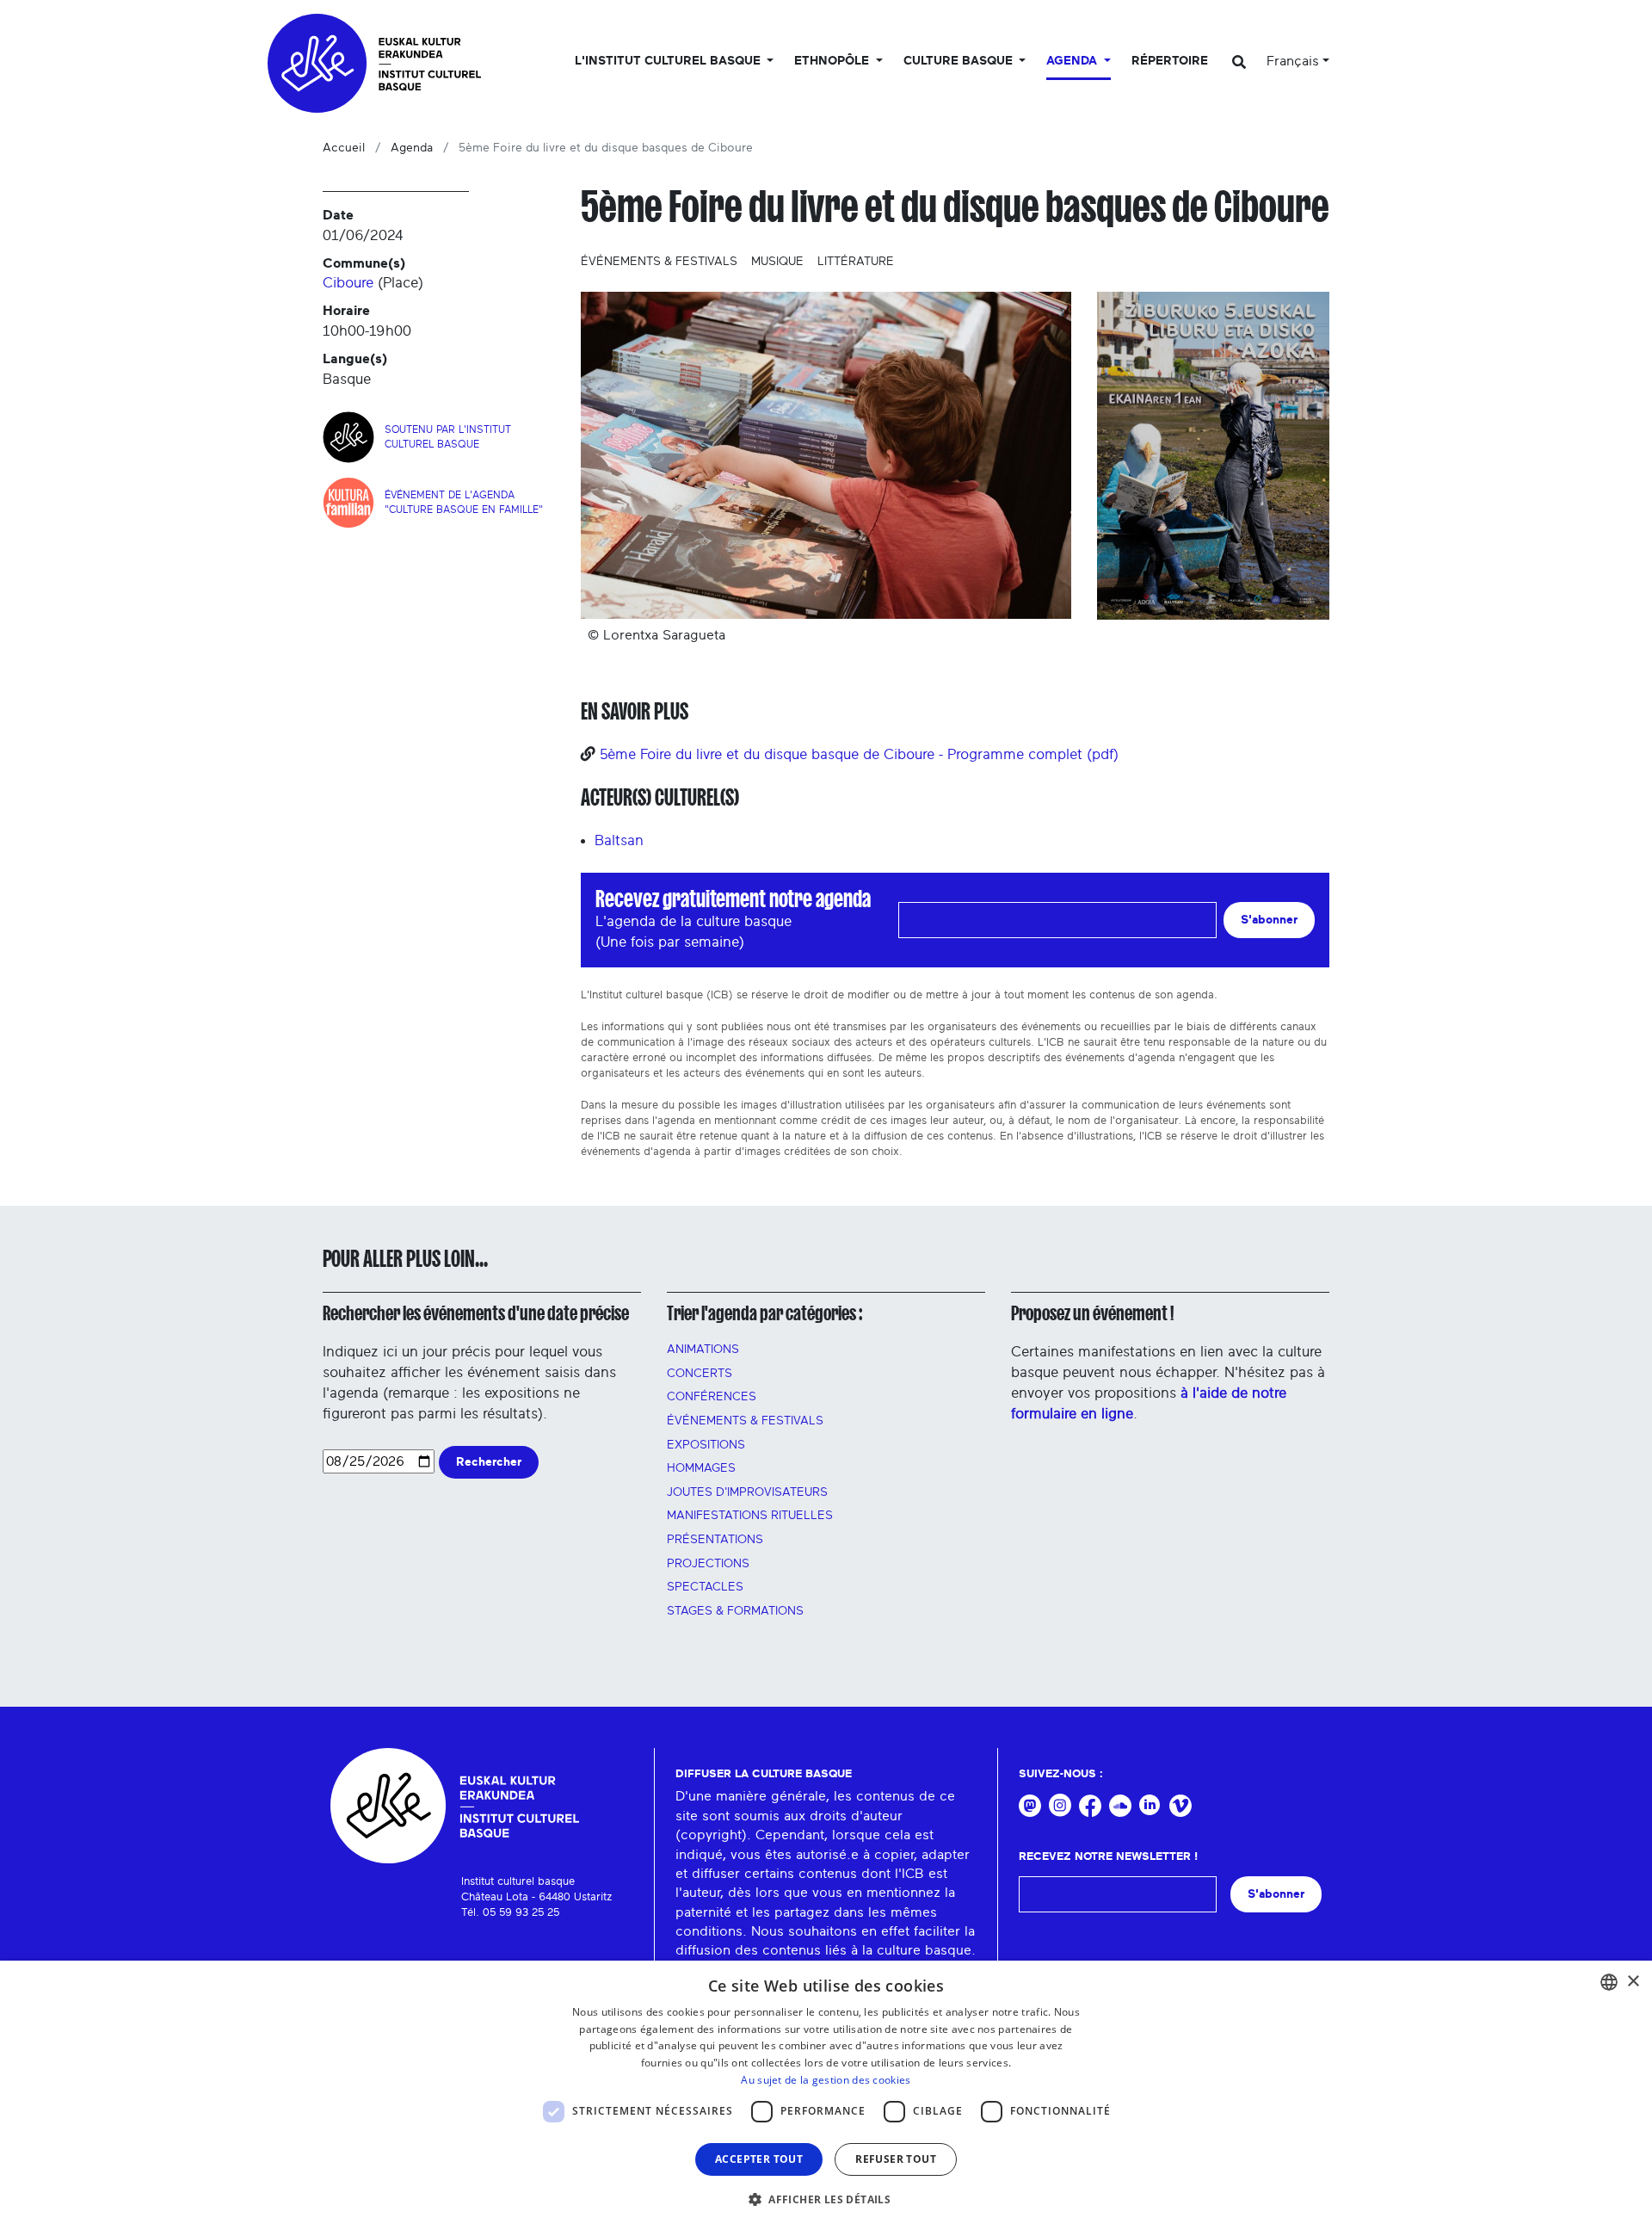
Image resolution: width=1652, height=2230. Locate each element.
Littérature (856, 262)
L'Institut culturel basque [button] (669, 61)
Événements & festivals (659, 262)
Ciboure (348, 283)
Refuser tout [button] (896, 2159)
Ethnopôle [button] (833, 61)
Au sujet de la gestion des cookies (826, 2080)
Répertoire (1170, 61)
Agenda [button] (1073, 61)
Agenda (412, 148)
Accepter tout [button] (759, 2159)
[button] (826, 2199)
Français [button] (1293, 61)
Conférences (712, 1397)
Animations (703, 1350)
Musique (777, 262)
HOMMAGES (701, 1468)
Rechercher (489, 1462)
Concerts (700, 1374)
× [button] (1633, 1982)
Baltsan (619, 840)
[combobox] (1609, 1982)
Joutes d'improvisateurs (747, 1492)
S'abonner (1269, 920)
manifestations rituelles (750, 1516)
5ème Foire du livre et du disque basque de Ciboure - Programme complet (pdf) (859, 754)
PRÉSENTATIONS (715, 1540)
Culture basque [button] (960, 61)
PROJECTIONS (708, 1564)
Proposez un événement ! (1092, 1313)
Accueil (344, 148)
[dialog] (826, 2095)
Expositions (706, 1445)
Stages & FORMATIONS (735, 1611)
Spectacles (705, 1587)
